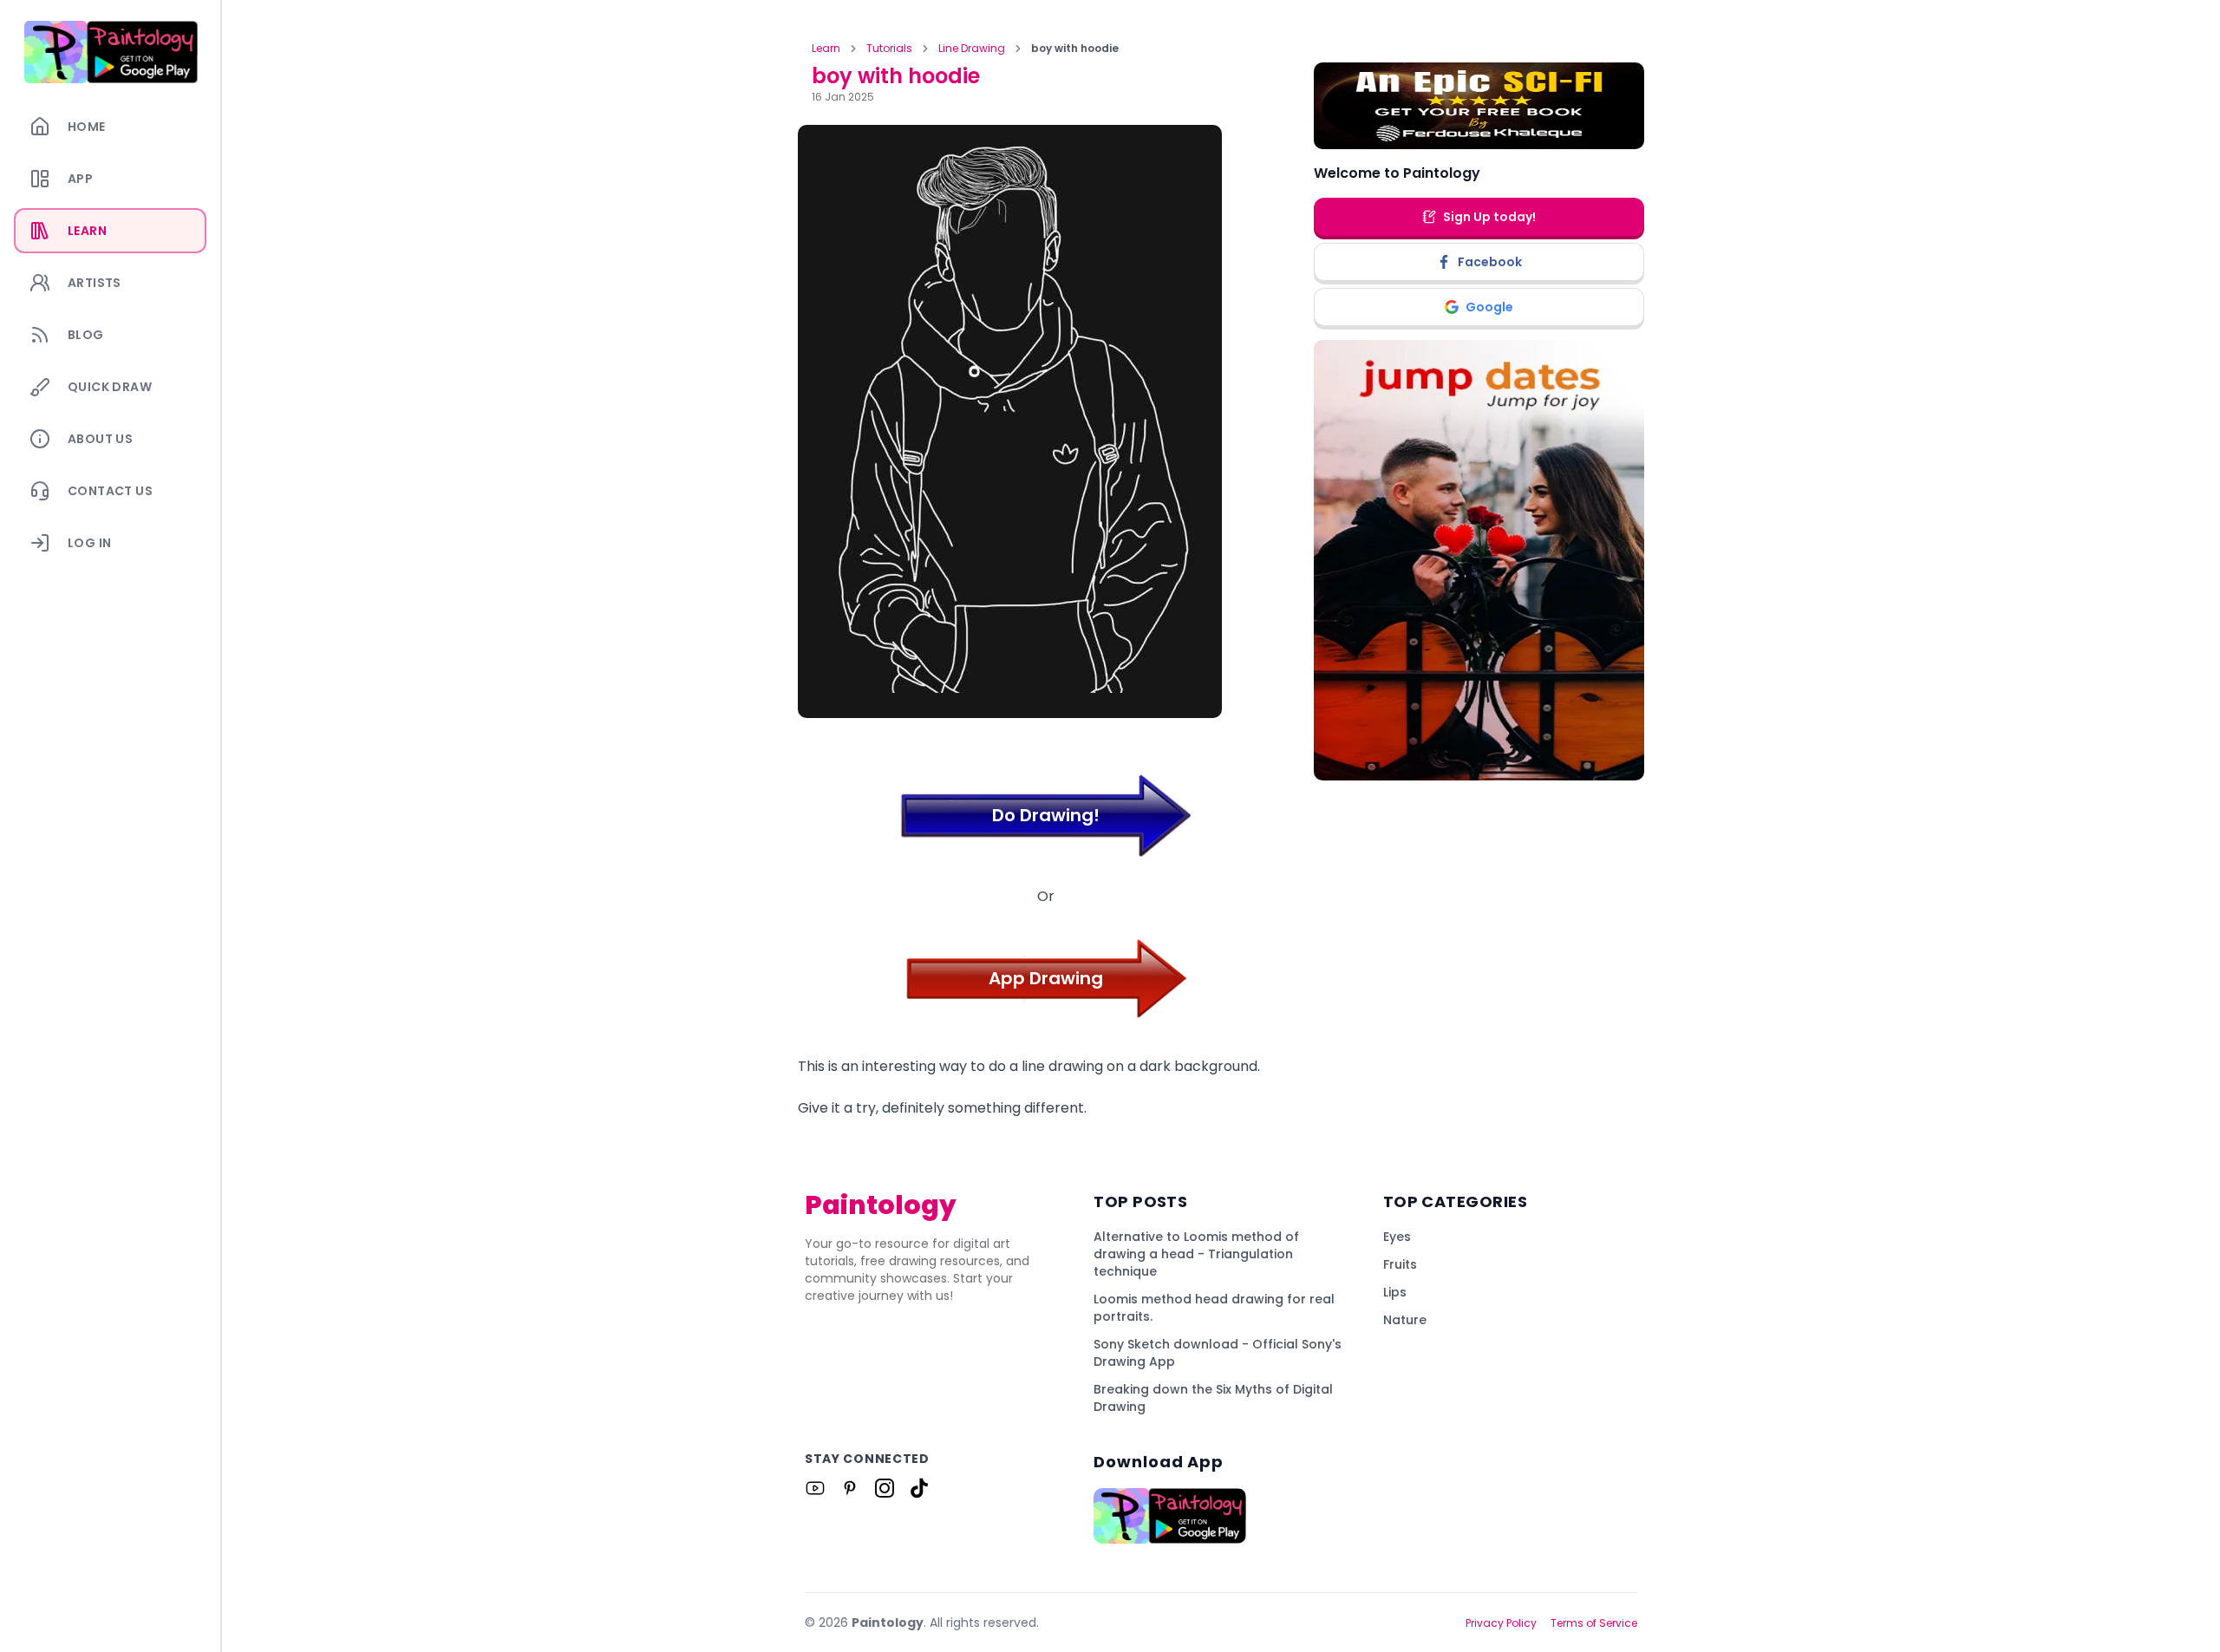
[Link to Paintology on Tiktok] (919, 1488)
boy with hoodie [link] (1075, 49)
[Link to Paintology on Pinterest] (850, 1488)
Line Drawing (972, 49)
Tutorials (889, 49)
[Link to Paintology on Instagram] (885, 1488)
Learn (826, 49)
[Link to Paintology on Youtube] (815, 1488)
